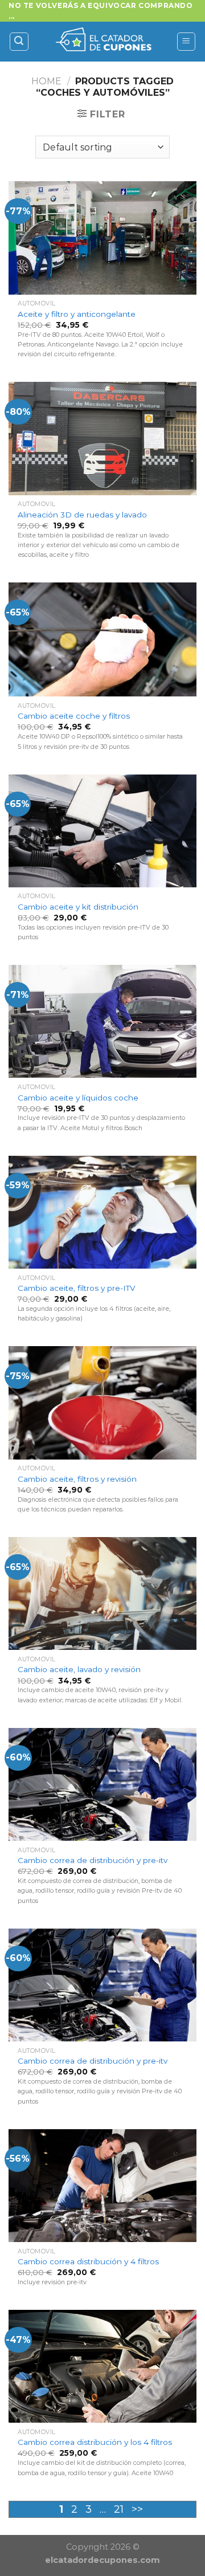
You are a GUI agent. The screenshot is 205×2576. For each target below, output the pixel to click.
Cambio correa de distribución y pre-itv (93, 1860)
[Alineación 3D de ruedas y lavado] (102, 438)
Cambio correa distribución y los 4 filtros (95, 2442)
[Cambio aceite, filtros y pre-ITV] (102, 1212)
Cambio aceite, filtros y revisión (77, 1479)
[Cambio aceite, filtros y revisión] (102, 1403)
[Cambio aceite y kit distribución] (102, 831)
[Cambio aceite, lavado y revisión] (102, 1593)
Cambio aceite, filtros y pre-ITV (76, 1288)
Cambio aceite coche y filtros (74, 716)
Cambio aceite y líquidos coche (78, 1098)
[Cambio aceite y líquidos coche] (102, 1021)
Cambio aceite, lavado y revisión (79, 1669)
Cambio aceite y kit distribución (78, 907)
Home (46, 81)
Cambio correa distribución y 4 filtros (88, 2261)
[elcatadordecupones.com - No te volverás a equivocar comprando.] (102, 42)
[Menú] (186, 42)
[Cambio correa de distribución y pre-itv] (102, 1784)
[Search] (19, 42)
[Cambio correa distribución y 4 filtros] (102, 2186)
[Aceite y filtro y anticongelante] (102, 238)
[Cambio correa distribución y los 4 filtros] (102, 2366)
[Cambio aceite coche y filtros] (102, 639)
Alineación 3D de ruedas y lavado (82, 515)
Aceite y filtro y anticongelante (77, 314)
